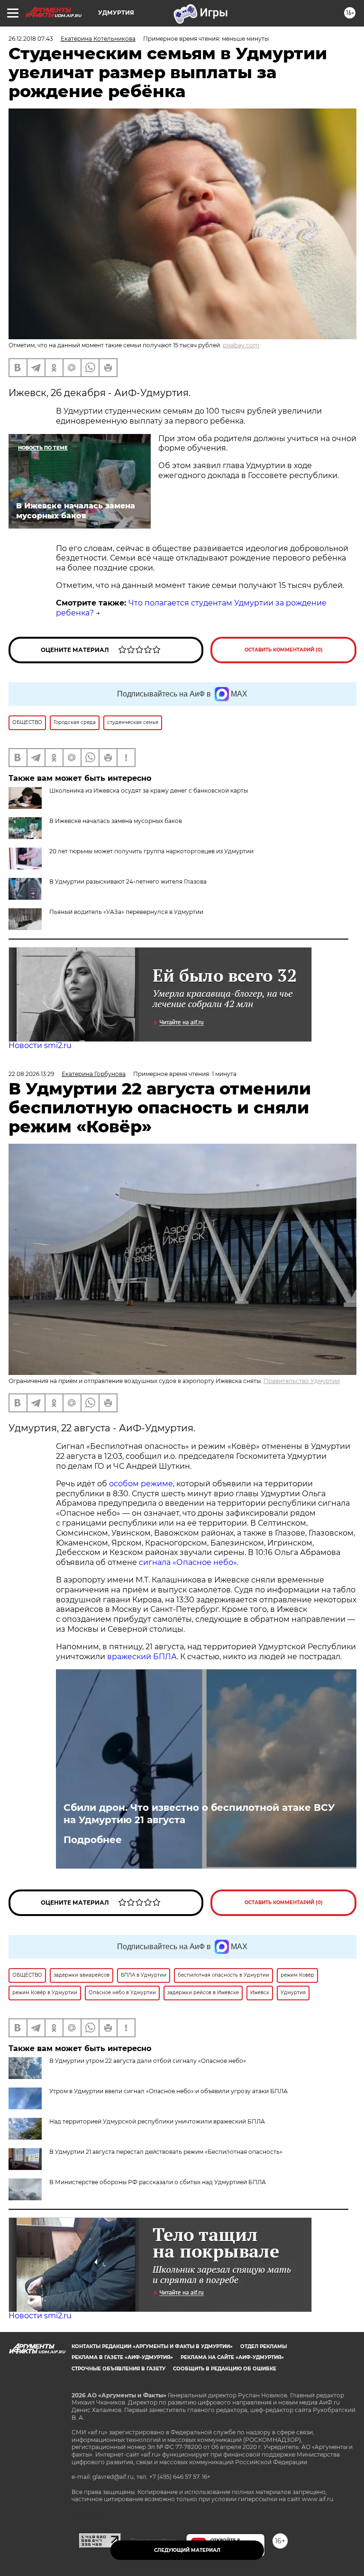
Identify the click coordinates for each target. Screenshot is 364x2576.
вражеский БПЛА (142, 1657)
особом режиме (141, 1484)
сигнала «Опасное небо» (188, 1562)
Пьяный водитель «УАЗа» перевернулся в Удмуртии (126, 912)
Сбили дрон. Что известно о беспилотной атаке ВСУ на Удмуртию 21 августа (199, 1814)
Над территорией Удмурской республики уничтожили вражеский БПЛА (157, 2121)
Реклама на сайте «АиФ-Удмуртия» (232, 2357)
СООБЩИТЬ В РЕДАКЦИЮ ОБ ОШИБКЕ (225, 2369)
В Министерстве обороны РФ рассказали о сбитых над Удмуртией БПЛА (158, 2182)
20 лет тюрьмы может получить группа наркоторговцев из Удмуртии (151, 851)
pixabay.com (241, 345)
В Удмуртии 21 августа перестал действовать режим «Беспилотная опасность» (166, 2152)
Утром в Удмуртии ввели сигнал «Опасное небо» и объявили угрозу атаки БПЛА (168, 2091)
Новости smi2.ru (40, 1045)
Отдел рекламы (264, 2346)
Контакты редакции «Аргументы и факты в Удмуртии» (152, 2346)
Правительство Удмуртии (302, 1381)
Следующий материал (187, 2550)
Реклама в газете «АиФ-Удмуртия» (122, 2357)
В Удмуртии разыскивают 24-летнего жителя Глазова (128, 881)
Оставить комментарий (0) (284, 650)
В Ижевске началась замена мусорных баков (116, 821)
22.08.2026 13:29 (31, 1074)
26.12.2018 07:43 (31, 39)
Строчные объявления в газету (118, 2369)
